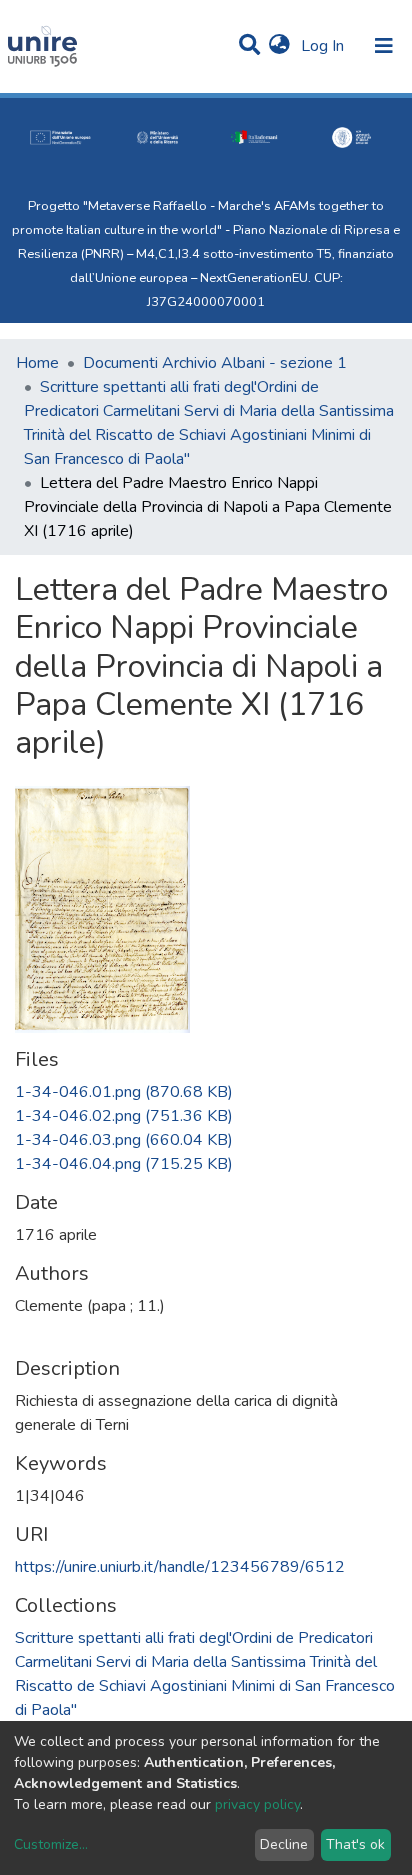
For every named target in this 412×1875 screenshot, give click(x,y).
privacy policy (257, 1804)
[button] (279, 46)
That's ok (355, 1844)
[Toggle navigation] (384, 46)
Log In (324, 46)
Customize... (51, 1844)
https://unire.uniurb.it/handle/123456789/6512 (180, 1567)
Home (37, 363)
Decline (284, 1844)
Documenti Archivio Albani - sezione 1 (215, 363)
